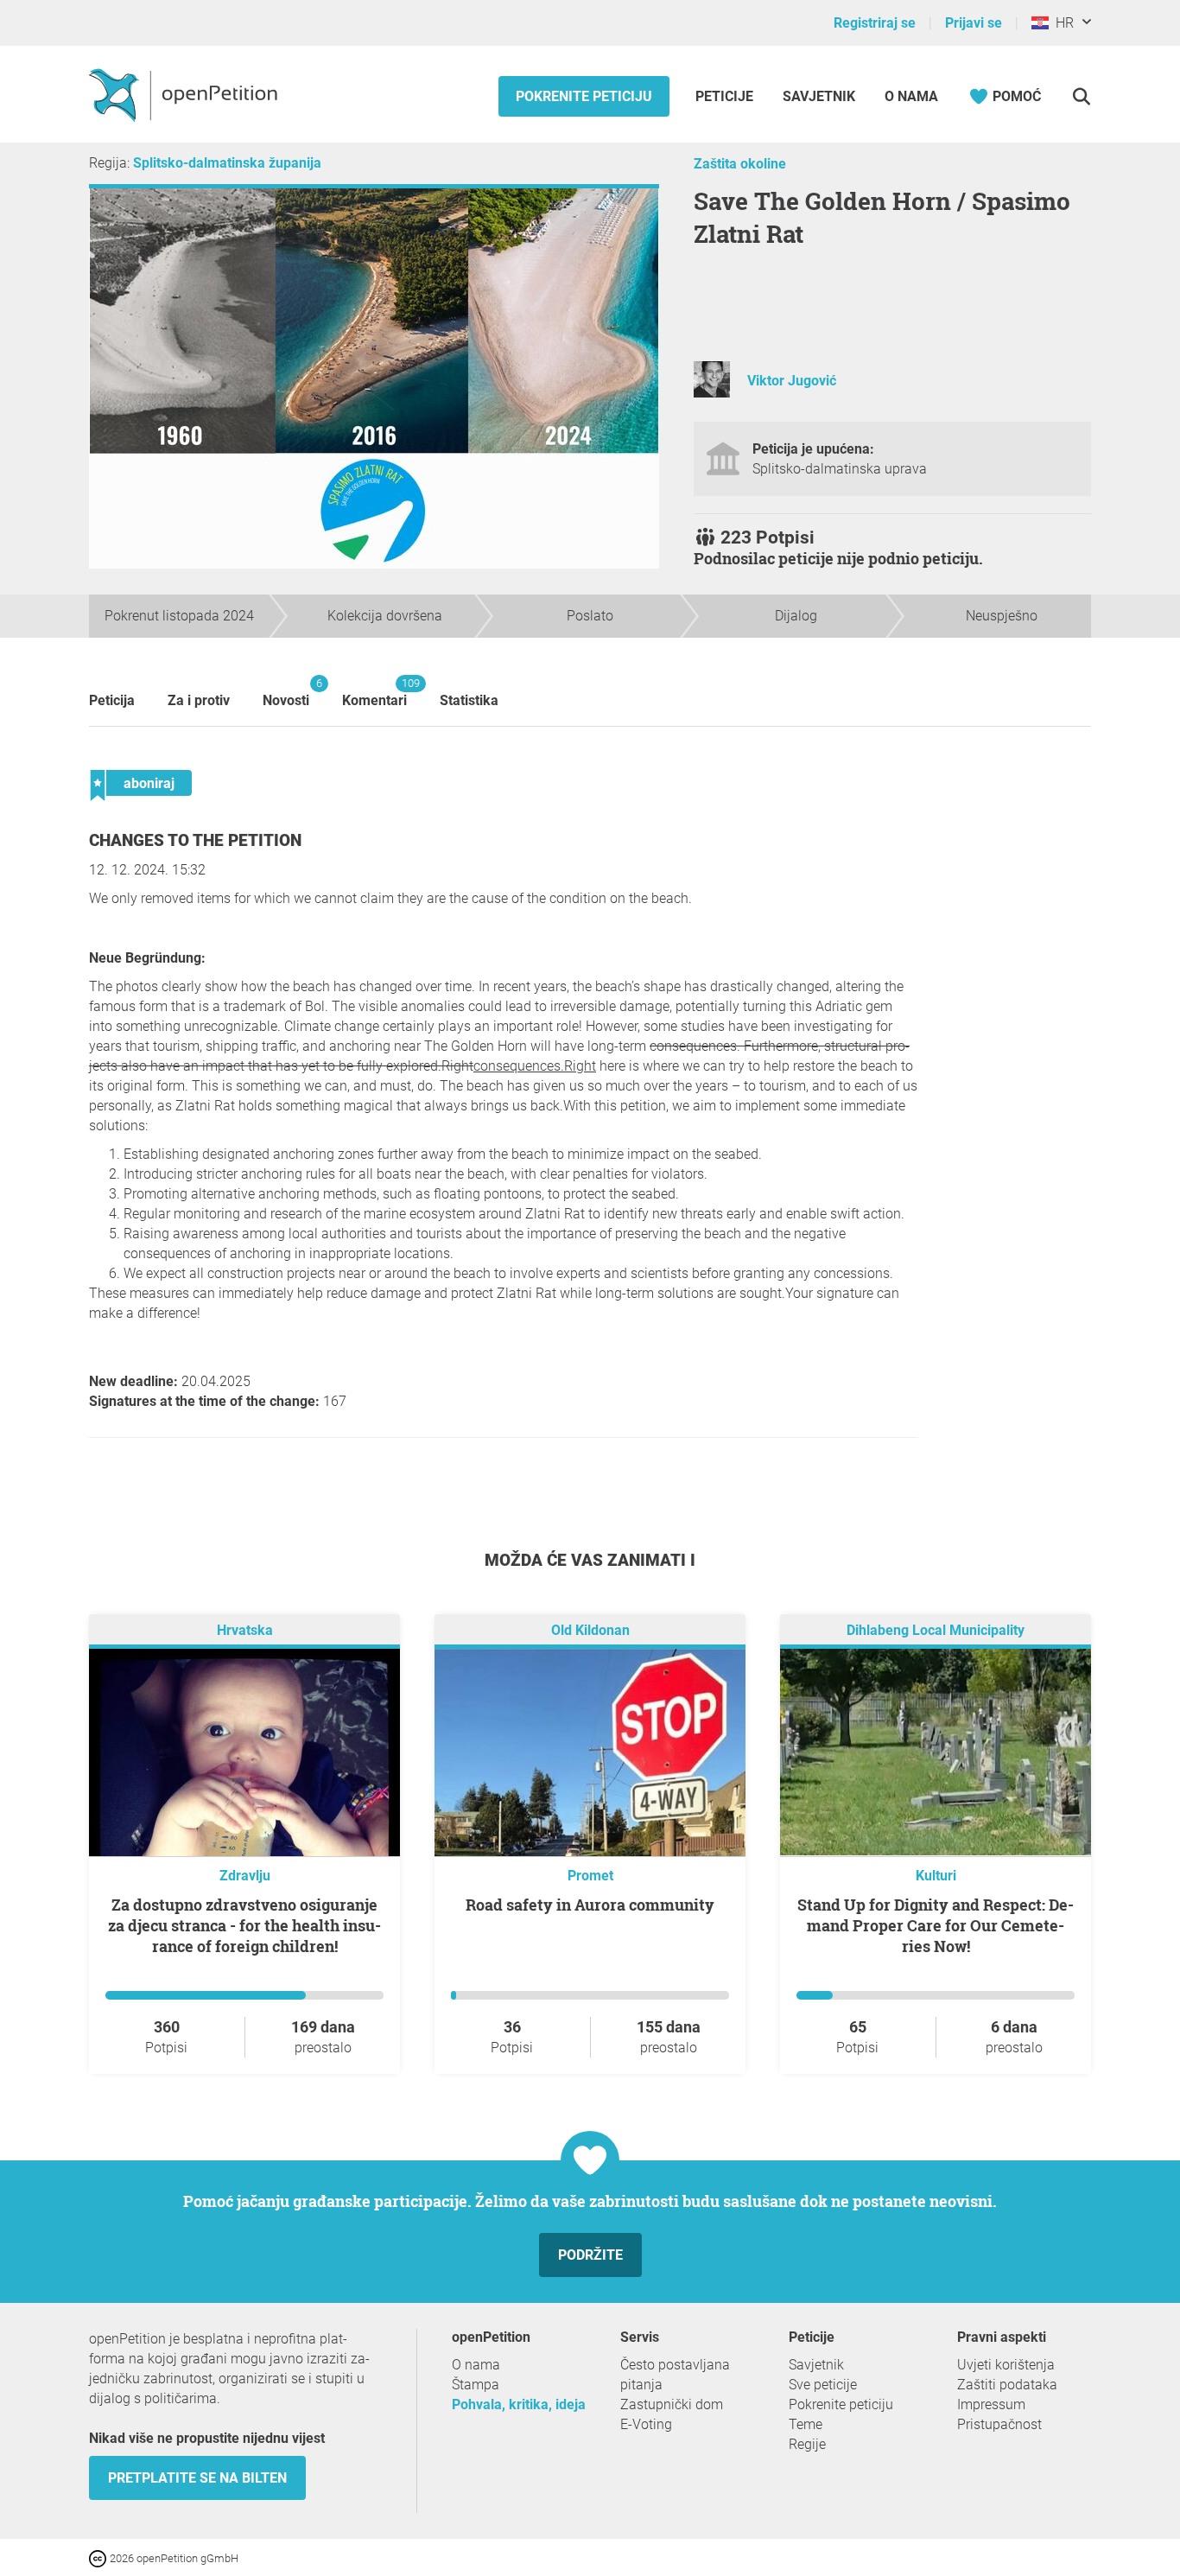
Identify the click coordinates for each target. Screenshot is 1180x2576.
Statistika (469, 700)
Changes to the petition (195, 840)
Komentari (374, 693)
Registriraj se (875, 23)
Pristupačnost (999, 2424)
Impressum (991, 2404)
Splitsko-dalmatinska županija (227, 163)
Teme (806, 2424)
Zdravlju (245, 1876)
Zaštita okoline (740, 164)
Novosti (286, 693)
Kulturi (936, 1876)
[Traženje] (1081, 96)
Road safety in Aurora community (590, 1905)
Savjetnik (819, 96)
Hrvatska (245, 1630)
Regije (807, 2444)
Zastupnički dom (672, 2404)
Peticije (726, 96)
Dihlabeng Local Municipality (936, 1630)
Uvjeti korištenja (1006, 2365)
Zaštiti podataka (1007, 2385)
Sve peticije (823, 2385)
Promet (590, 1876)
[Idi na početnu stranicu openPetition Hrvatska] (185, 94)
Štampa (476, 2385)
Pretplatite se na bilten (197, 2478)
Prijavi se (974, 23)
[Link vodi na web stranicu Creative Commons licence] (99, 2557)
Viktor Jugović (792, 381)
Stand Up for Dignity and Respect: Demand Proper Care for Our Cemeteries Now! (936, 1925)
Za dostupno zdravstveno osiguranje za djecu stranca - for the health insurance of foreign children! (244, 1925)
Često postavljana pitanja (675, 2375)
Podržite (590, 2255)
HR (1061, 23)
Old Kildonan (590, 1630)
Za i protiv (199, 700)
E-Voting (646, 2424)
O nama (911, 96)
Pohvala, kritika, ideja (519, 2404)
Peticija (112, 700)
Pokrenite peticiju (584, 96)
